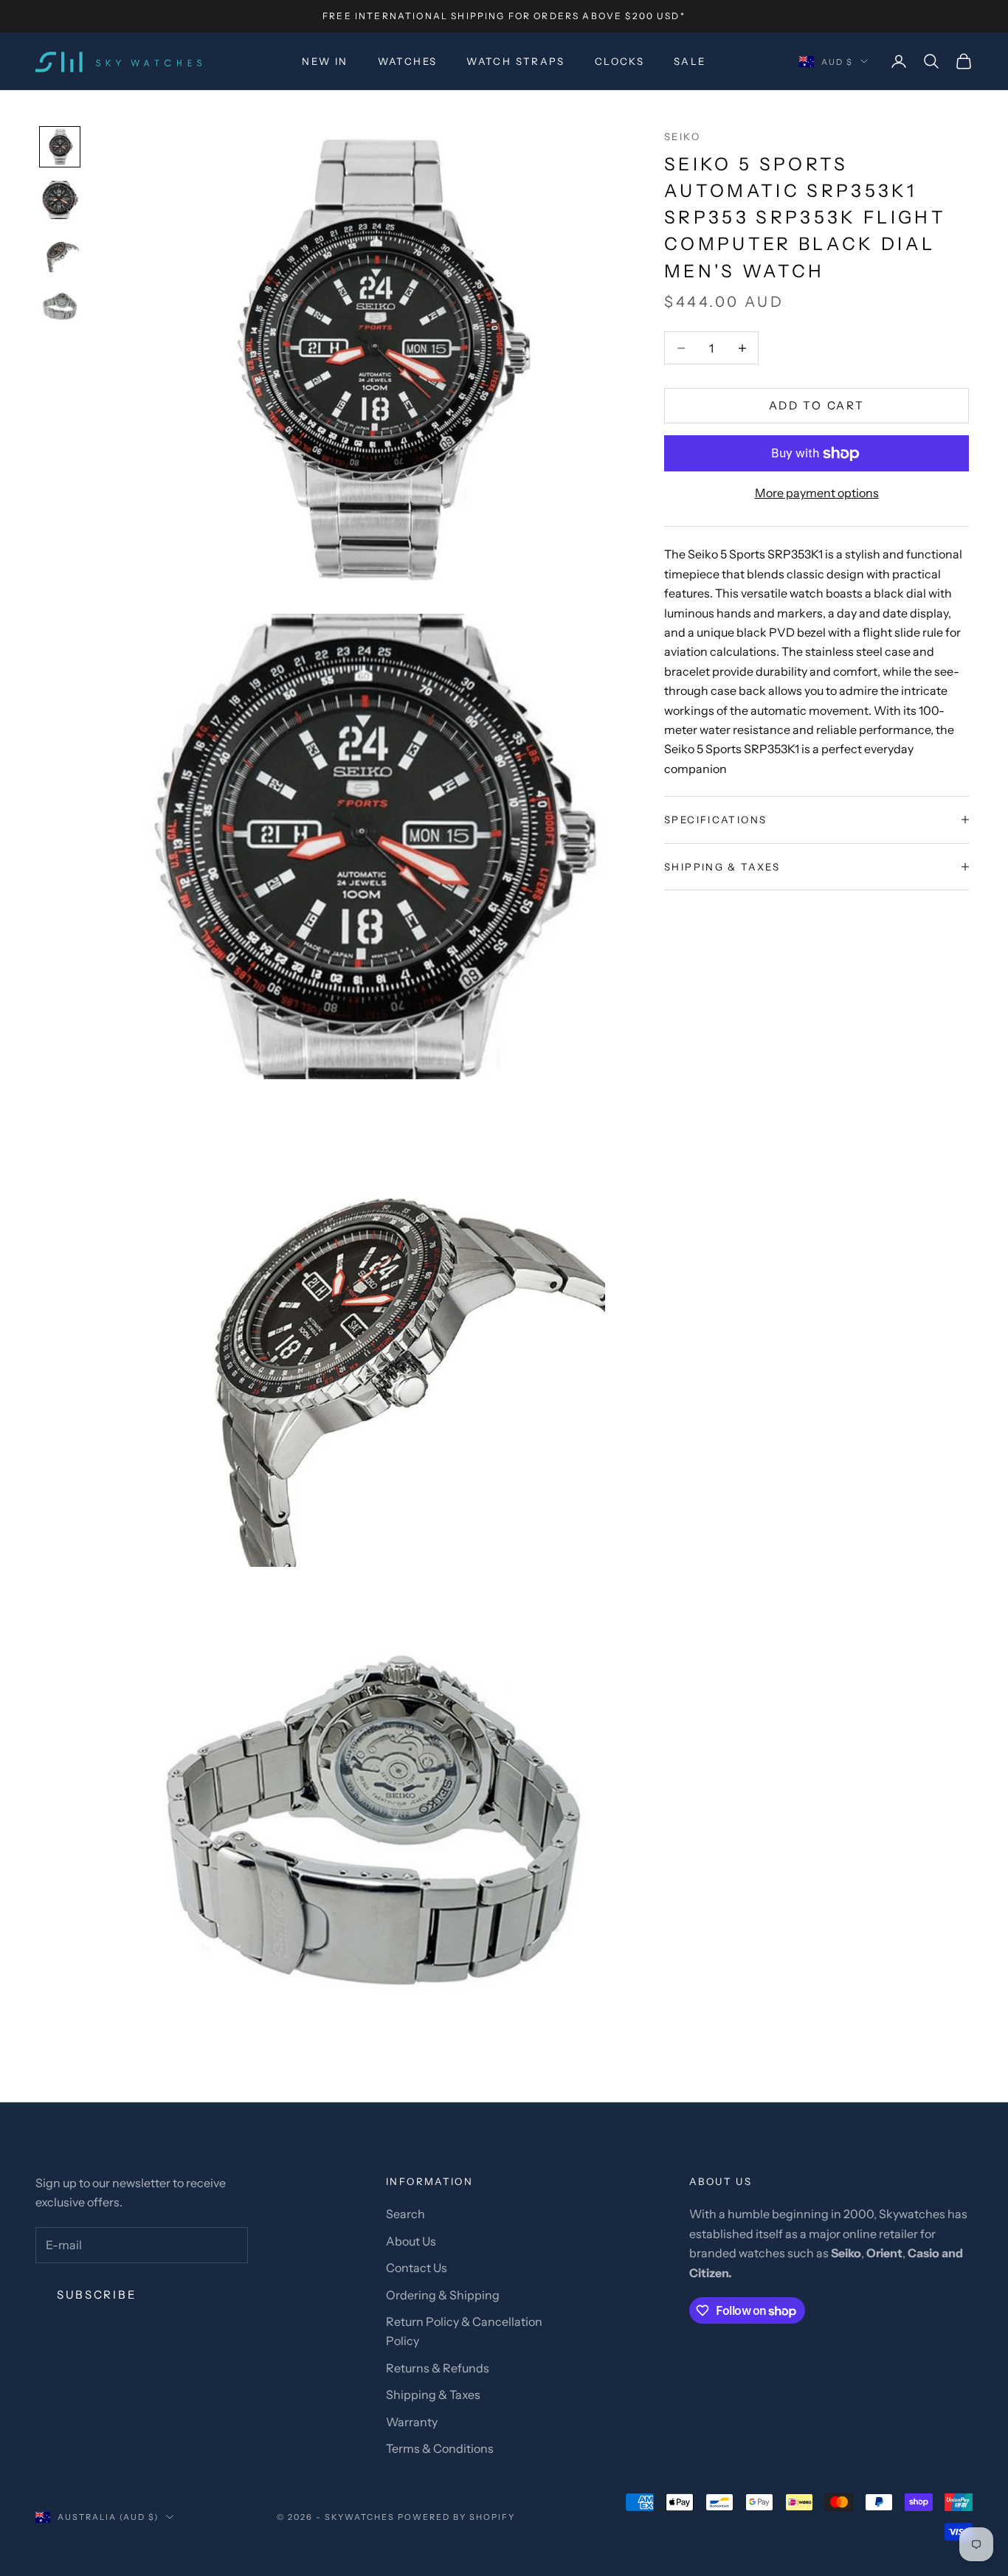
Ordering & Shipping (443, 2295)
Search (405, 2214)
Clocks (619, 61)
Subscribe (97, 2295)
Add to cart (817, 405)
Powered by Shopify (456, 2517)
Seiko (682, 136)
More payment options (817, 493)
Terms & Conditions (440, 2448)
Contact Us (417, 2268)
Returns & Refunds (438, 2368)
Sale (690, 61)
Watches (408, 61)
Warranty (412, 2422)
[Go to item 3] (60, 253)
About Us (411, 2241)
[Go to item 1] (60, 147)
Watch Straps (516, 61)
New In (325, 61)
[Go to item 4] (60, 306)
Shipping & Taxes (433, 2395)
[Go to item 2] (60, 200)
